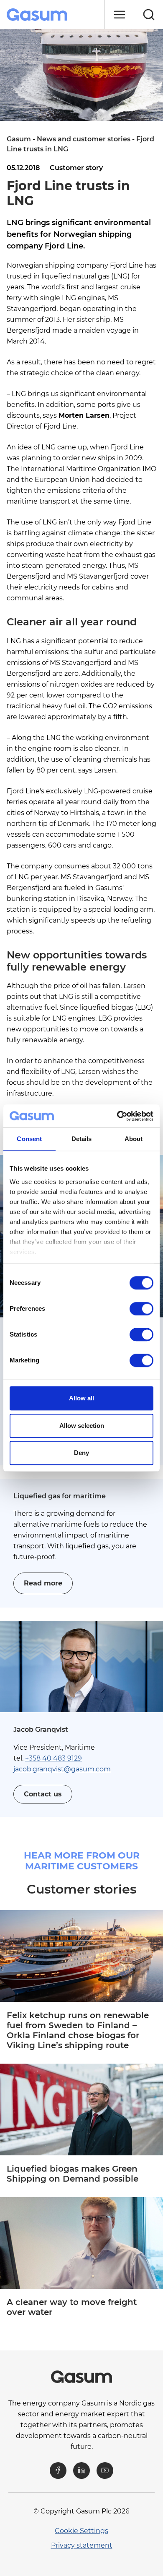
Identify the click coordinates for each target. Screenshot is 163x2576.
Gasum (19, 139)
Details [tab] (82, 1139)
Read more (43, 1583)
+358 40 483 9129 (53, 1758)
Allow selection (82, 1426)
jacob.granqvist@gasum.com (62, 1769)
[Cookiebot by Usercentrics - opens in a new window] (117, 1116)
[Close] (119, 15)
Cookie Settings (81, 2531)
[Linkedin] (81, 2471)
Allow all (81, 1398)
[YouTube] (105, 2471)
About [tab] (134, 1139)
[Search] (148, 15)
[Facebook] (58, 2471)
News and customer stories (84, 139)
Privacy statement (82, 2545)
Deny (81, 1453)
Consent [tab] (29, 1139)
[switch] (141, 1309)
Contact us (43, 1794)
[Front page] (38, 15)
